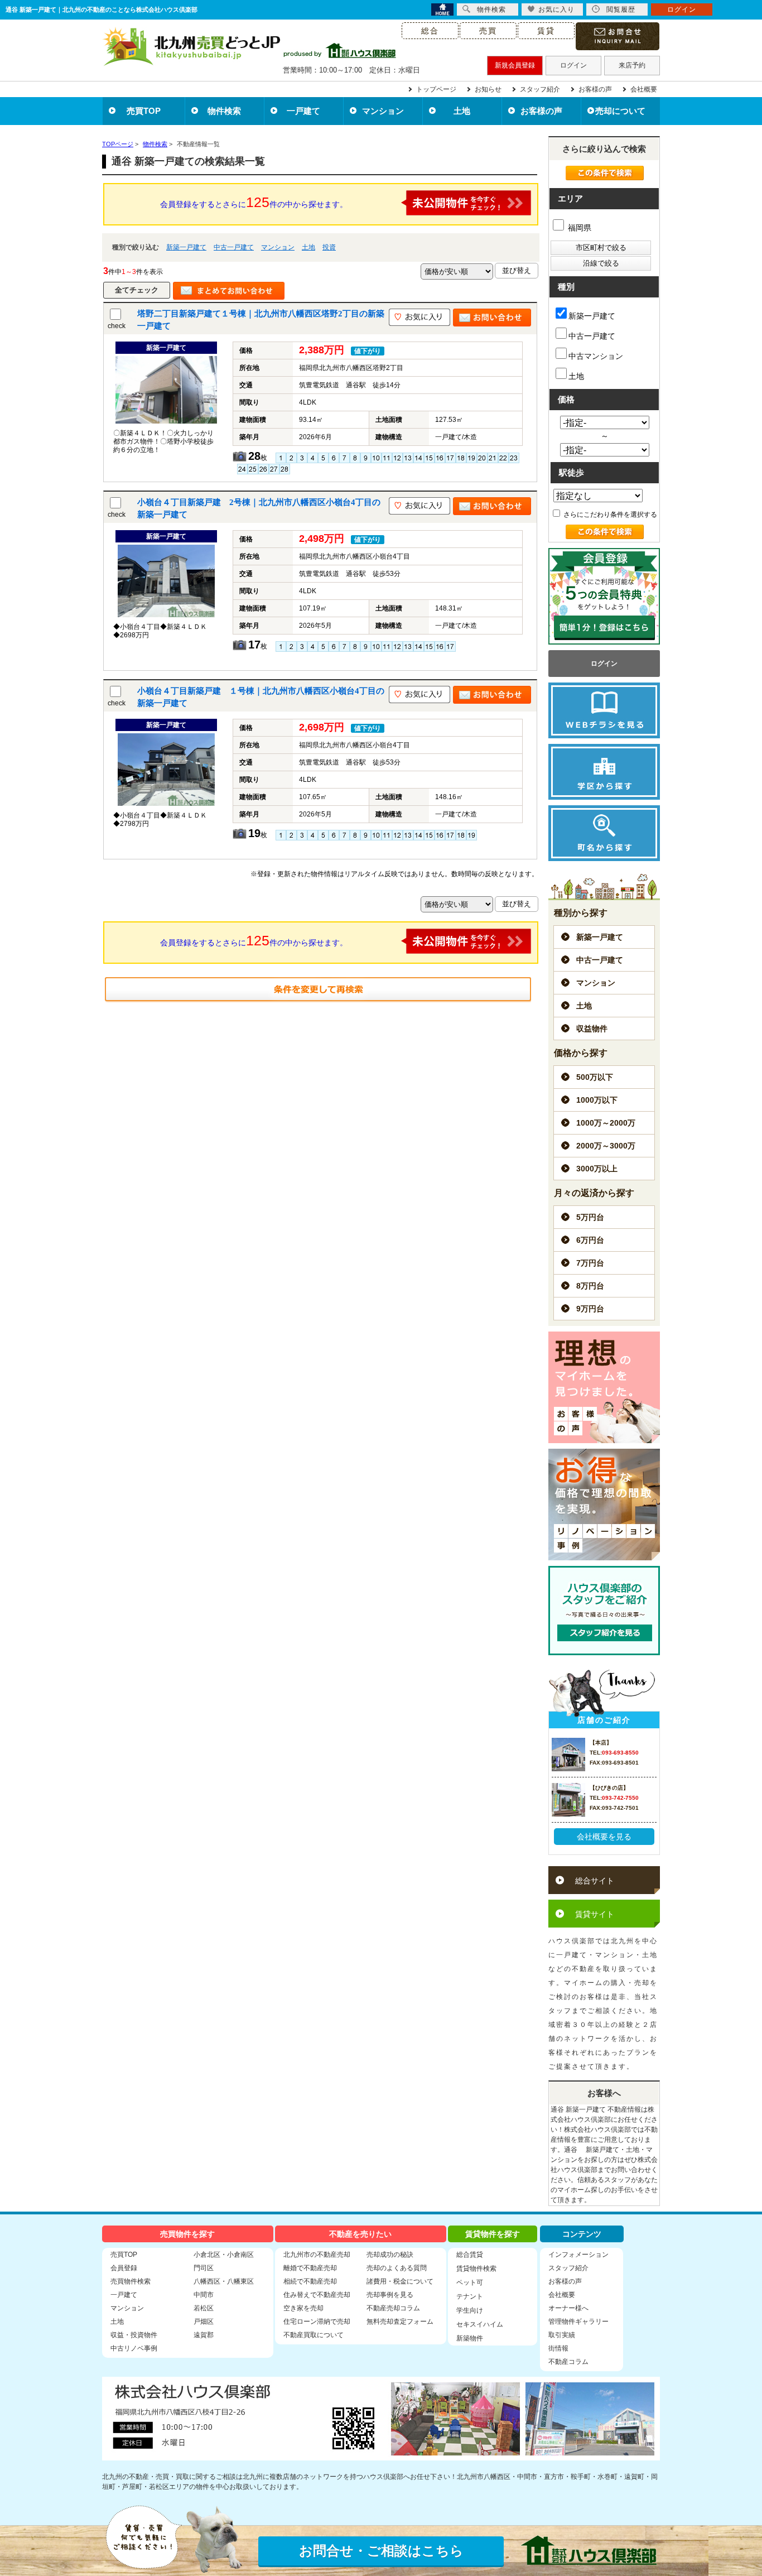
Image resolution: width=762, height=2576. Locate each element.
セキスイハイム (480, 2324)
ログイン (573, 65)
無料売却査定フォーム (400, 2322)
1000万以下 (597, 1100)
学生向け (470, 2310)
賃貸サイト (595, 1914)
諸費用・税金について (400, 2281)
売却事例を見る (390, 2295)
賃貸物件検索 (476, 2269)
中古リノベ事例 (134, 2348)
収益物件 (592, 1029)
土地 (462, 111)
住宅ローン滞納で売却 (317, 2322)
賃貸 (546, 31)
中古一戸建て (234, 247)
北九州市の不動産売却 (317, 2255)
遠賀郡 (204, 2335)
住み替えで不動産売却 (317, 2295)
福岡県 (578, 228)
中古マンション (596, 356)
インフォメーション (578, 2255)
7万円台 (590, 1263)
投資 (329, 247)
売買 (488, 31)
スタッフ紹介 (540, 89)
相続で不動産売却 (310, 2281)
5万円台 (590, 1217)
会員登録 (124, 2268)
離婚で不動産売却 (310, 2268)
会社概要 (644, 89)
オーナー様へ (568, 2308)
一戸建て (303, 111)
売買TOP (144, 111)
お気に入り (556, 9)
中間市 (204, 2295)
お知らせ (488, 89)
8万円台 (590, 1286)
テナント (470, 2296)
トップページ (436, 89)
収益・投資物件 (134, 2335)
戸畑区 (204, 2322)
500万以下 (595, 1077)
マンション (383, 111)
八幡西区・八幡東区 (224, 2281)
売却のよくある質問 (397, 2268)
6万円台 (590, 1240)
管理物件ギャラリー (578, 2322)
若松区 (204, 2308)
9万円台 (590, 1309)
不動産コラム (568, 2362)
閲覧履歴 (621, 9)
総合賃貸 (470, 2255)
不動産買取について (314, 2335)
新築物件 (470, 2338)
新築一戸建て (186, 247)
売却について (620, 111)
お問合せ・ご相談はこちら (381, 2551)
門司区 (204, 2268)
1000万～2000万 (606, 1123)
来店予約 (632, 65)
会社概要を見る (604, 1837)
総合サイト (595, 1881)
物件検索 (224, 111)
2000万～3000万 (606, 1146)
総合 (430, 31)
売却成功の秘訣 (390, 2255)
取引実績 (562, 2335)
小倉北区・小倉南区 (224, 2255)
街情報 (558, 2348)
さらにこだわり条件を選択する (609, 515)
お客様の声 (595, 89)
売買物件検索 (131, 2281)
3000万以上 (597, 1169)
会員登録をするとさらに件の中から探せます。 (254, 202)
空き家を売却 (303, 2308)
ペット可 (470, 2282)
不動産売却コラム (393, 2308)
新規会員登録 (515, 65)
